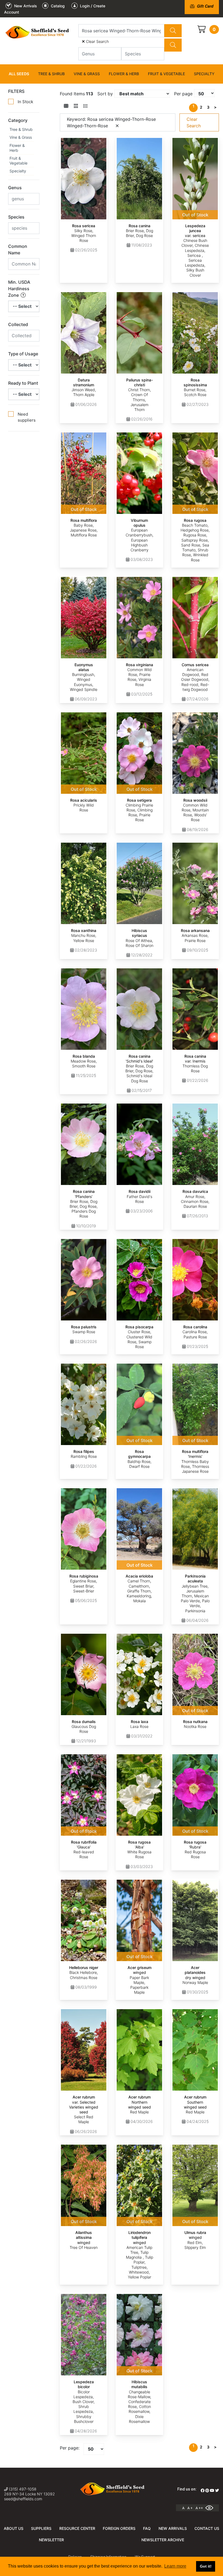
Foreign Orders (119, 2528)
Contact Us (207, 2528)
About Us (14, 2528)
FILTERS (16, 91)
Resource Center (77, 2528)
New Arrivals (173, 2528)
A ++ (199, 2508)
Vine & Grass (87, 74)
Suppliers (41, 2528)
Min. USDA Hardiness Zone (19, 289)
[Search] (173, 31)
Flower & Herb (124, 74)
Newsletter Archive (163, 2540)
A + (190, 2508)
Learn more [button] (175, 2566)
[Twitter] (217, 2490)
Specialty (204, 74)
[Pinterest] (207, 2490)
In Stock (25, 102)
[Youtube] (212, 2490)
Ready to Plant (23, 383)
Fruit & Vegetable (166, 74)
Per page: (70, 2448)
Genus (15, 188)
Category (18, 120)
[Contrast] (211, 2508)
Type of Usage (23, 354)
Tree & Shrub (51, 74)
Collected (18, 324)
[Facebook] (203, 2490)
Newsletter (51, 2540)
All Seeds (19, 74)
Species (16, 217)
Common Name (18, 249)
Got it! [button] (206, 2566)
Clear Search (97, 41)
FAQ (147, 2528)
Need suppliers (27, 417)
